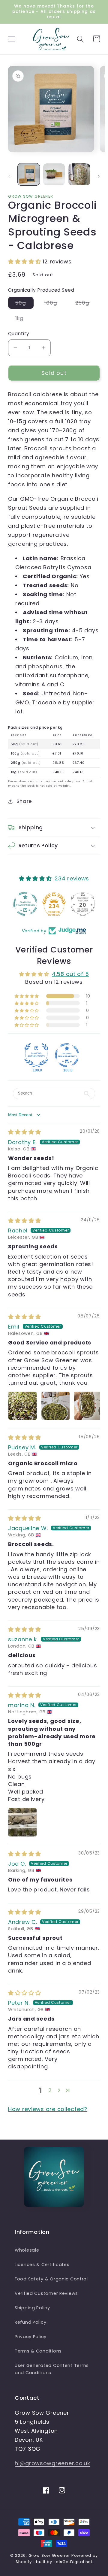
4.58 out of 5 (70, 974)
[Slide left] (9, 176)
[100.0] (36, 1055)
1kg (23, 319)
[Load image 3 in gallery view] (79, 174)
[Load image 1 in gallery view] (29, 174)
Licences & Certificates (42, 2265)
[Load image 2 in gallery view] (54, 174)
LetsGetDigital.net (73, 2562)
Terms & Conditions (38, 2351)
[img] (25, 1132)
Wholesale (27, 2250)
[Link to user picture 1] (22, 1406)
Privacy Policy (31, 2337)
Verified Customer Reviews (46, 2293)
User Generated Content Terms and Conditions (52, 2369)
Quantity (19, 334)
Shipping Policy (32, 2308)
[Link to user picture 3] (88, 1406)
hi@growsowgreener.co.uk (52, 2463)
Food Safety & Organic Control (51, 2279)
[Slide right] (99, 176)
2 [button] (50, 2090)
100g (54, 304)
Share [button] (24, 801)
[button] (12, 39)
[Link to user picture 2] (55, 1406)
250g (86, 304)
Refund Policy (30, 2322)
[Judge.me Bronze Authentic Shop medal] (83, 904)
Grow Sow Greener (49, 2555)
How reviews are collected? (48, 2109)
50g (24, 304)
